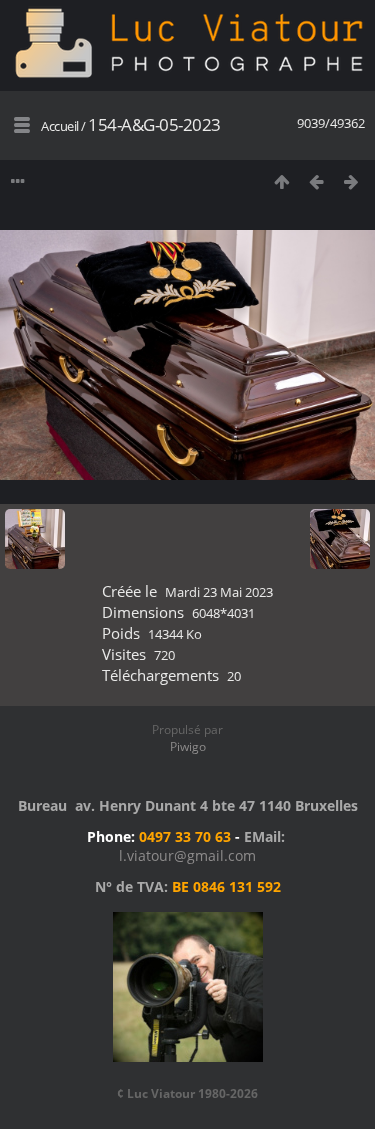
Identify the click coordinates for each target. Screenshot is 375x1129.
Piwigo (188, 746)
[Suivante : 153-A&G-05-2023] (351, 181)
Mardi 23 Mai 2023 (219, 592)
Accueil (60, 126)
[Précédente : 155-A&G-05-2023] (316, 181)
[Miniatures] (281, 181)
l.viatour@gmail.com (187, 855)
